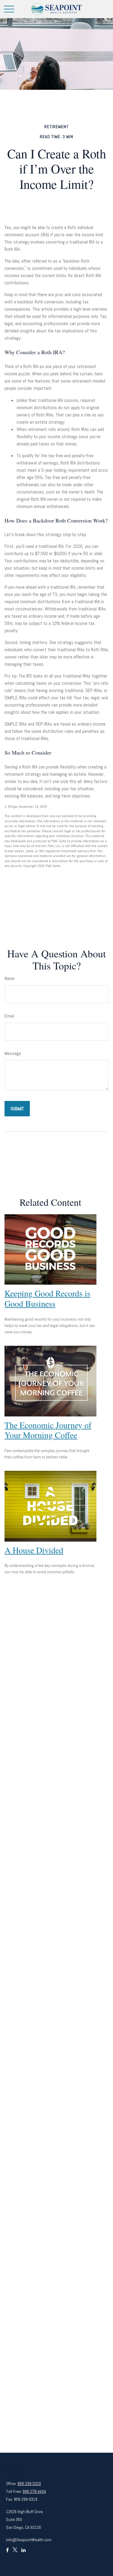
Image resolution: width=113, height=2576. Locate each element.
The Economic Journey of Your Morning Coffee (48, 1430)
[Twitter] (15, 2553)
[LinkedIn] (24, 2553)
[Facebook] (7, 2553)
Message (13, 1053)
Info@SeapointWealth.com (29, 2540)
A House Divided (34, 1550)
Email (9, 1016)
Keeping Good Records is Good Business (47, 1298)
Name (9, 978)
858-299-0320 (29, 2484)
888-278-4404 (34, 2491)
